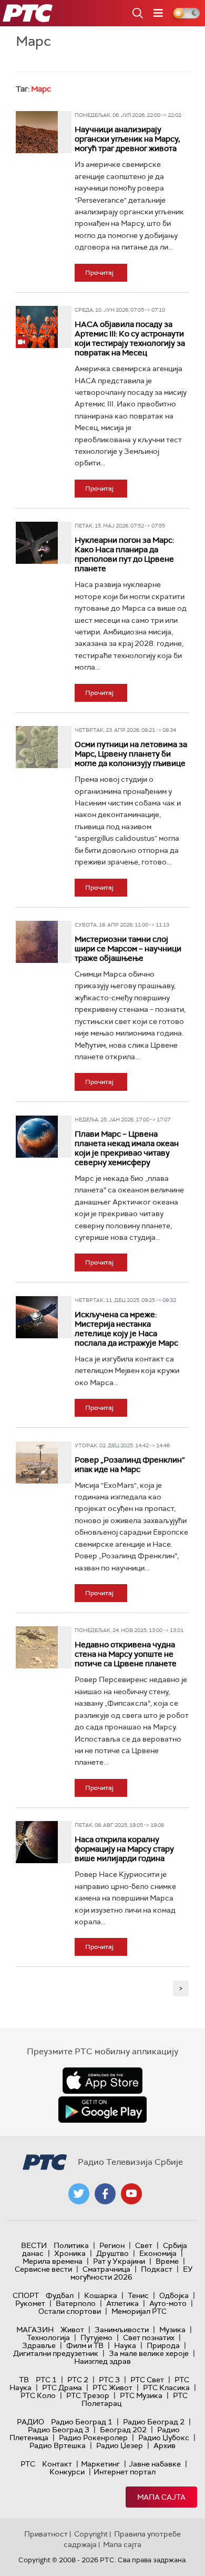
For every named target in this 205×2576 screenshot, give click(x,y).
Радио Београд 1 (82, 2422)
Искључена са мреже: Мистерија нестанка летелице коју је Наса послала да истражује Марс (126, 1329)
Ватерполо (76, 2303)
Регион (112, 2245)
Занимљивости (122, 2330)
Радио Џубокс (164, 2438)
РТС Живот (112, 2388)
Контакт (57, 2464)
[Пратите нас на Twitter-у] (79, 2194)
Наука (125, 2345)
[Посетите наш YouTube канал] (131, 2194)
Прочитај (99, 273)
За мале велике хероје (149, 2353)
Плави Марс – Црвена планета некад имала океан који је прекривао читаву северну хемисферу (127, 1148)
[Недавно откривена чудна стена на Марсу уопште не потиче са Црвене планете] (37, 1647)
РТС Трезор (88, 2395)
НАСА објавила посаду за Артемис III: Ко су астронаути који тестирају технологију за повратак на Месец (130, 339)
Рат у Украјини (119, 2261)
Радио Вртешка (58, 2445)
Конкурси (67, 2472)
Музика (172, 2330)
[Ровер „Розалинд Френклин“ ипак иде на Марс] (37, 1463)
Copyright (91, 2534)
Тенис (138, 2295)
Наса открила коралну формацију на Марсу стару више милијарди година (124, 1849)
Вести (34, 2245)
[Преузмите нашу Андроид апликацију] (102, 2110)
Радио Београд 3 (59, 2430)
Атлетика (122, 2303)
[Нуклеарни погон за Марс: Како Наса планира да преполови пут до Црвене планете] (37, 543)
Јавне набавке (155, 2464)
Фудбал (60, 2295)
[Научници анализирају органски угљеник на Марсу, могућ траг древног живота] (37, 132)
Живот (72, 2330)
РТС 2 (78, 2380)
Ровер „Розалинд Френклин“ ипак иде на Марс (130, 1465)
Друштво (112, 2253)
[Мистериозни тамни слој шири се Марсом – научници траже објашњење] (37, 942)
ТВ (24, 2380)
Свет (144, 2245)
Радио (30, 2422)
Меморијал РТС (139, 2311)
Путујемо (96, 2338)
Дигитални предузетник (56, 2353)
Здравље (39, 2345)
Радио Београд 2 (154, 2422)
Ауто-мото (168, 2303)
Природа (163, 2345)
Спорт (26, 2295)
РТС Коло (38, 2395)
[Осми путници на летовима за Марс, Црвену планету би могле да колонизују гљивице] (37, 747)
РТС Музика (141, 2395)
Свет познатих (149, 2338)
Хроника (70, 2253)
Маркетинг (100, 2464)
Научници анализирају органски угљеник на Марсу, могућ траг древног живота (127, 139)
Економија (158, 2253)
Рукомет (30, 2303)
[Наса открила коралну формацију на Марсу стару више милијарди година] (37, 1842)
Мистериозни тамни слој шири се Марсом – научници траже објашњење (128, 949)
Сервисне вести (43, 2269)
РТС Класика (166, 2388)
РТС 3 (109, 2380)
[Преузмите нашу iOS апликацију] (102, 2081)
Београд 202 (123, 2430)
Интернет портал (125, 2472)
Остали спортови (70, 2311)
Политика (71, 2245)
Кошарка (101, 2295)
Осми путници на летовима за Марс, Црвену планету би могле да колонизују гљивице (131, 754)
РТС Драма (62, 2388)
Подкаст (157, 2269)
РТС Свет (147, 2380)
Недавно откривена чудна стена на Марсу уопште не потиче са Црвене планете (126, 1654)
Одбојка (174, 2295)
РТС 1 (46, 2380)
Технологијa (48, 2338)
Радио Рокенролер (93, 2438)
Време (167, 2261)
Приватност (46, 2534)
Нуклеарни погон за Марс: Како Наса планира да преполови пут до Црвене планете (124, 554)
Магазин (35, 2330)
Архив (165, 2445)
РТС (28, 2464)
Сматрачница (106, 2269)
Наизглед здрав (102, 2361)
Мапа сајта (161, 2497)
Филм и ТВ (85, 2345)
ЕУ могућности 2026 (132, 2273)
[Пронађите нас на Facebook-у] (105, 2194)
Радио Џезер (120, 2445)
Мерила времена (53, 2261)
